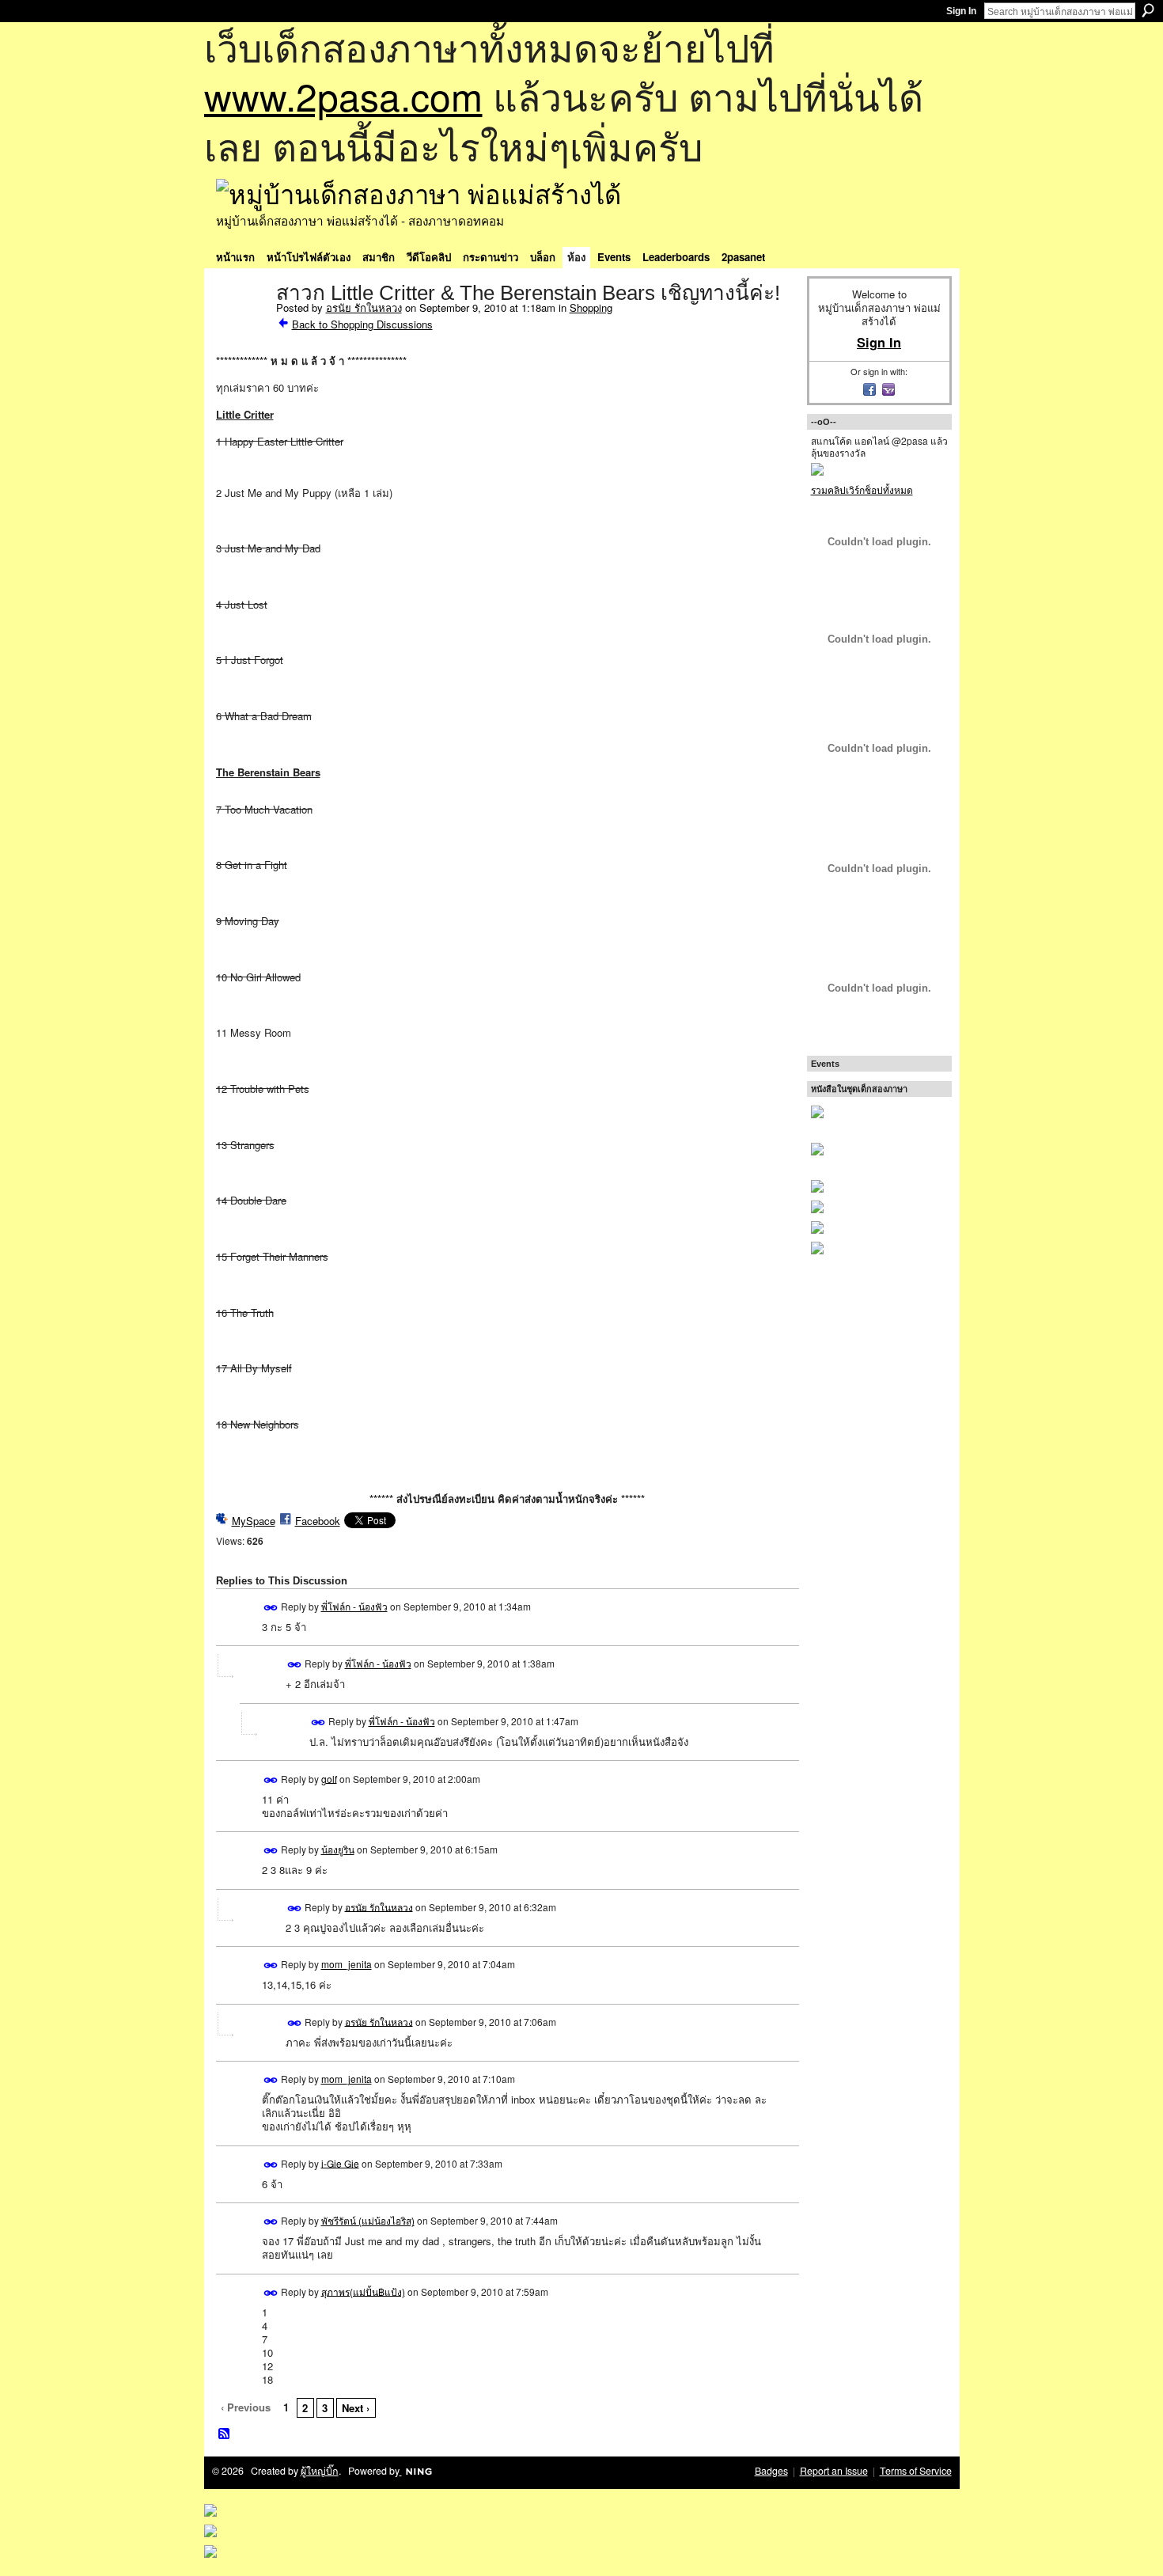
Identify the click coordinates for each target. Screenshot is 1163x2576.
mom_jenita (347, 1964)
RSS (225, 2434)
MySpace (254, 1521)
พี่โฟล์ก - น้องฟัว (354, 1606)
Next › (356, 2408)
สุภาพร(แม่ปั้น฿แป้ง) (363, 2291)
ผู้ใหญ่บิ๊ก (320, 2471)
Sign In (961, 11)
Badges (771, 2471)
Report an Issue (834, 2471)
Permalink (271, 1608)
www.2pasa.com (343, 95)
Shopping (591, 307)
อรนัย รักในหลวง (364, 307)
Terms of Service (916, 2471)
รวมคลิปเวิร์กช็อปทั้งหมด (862, 489)
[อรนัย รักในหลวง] (241, 326)
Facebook (318, 1521)
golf (329, 1778)
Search (1148, 10)
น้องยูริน (338, 1849)
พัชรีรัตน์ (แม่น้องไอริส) (368, 2220)
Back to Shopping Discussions (362, 324)
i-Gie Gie (340, 2162)
